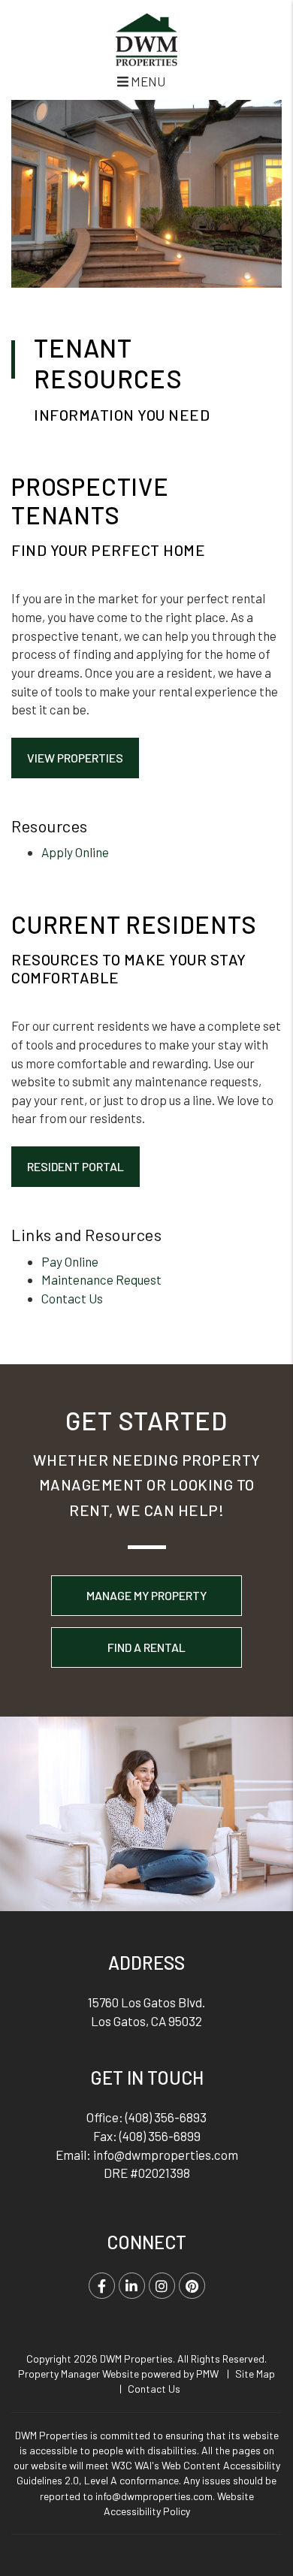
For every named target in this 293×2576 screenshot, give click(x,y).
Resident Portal (76, 1166)
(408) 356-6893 (166, 2117)
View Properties (75, 758)
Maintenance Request (101, 1279)
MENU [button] (147, 81)
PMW (207, 2374)
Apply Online (75, 852)
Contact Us (72, 1298)
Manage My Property (146, 1595)
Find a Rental (146, 1647)
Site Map (255, 2374)
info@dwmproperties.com (166, 2155)
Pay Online (70, 1261)
